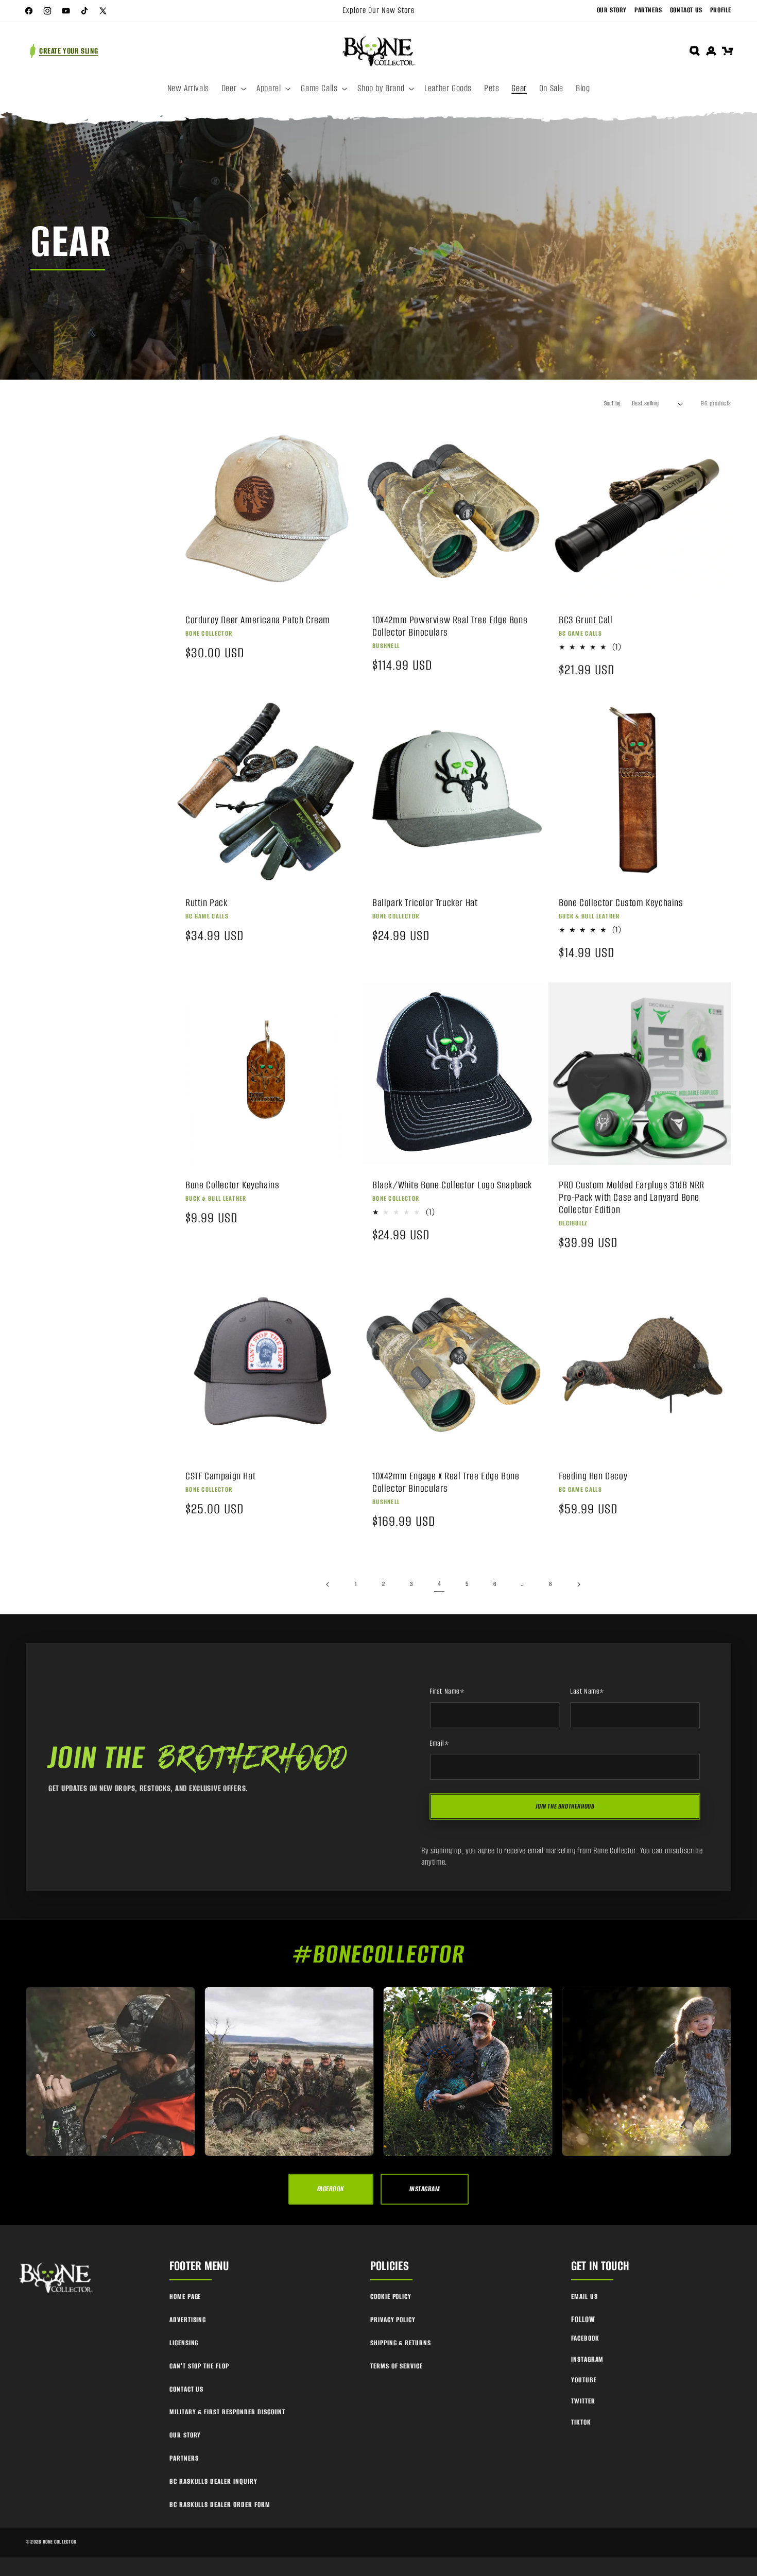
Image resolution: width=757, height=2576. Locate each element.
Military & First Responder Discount (228, 2412)
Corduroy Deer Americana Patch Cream (258, 620)
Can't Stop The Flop (199, 2366)
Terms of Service (397, 2366)
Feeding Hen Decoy (593, 1476)
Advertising (188, 2320)
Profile (721, 10)
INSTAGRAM (425, 2189)
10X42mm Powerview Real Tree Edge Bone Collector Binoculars (450, 626)
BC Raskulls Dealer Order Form (220, 2505)
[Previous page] (328, 1584)
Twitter (583, 2401)
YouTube (584, 2380)
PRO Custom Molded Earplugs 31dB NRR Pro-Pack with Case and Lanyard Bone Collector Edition (632, 1198)
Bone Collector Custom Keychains (621, 902)
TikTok (581, 2422)
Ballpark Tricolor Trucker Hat (425, 902)
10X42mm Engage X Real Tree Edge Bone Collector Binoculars (446, 1482)
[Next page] (578, 1584)
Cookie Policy (391, 2297)
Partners (648, 10)
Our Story (612, 10)
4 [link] (440, 1584)
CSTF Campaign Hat (220, 1476)
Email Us (584, 2297)
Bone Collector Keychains (232, 1185)
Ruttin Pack (207, 902)
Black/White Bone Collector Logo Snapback (452, 1185)
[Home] (57, 2278)
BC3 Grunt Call (586, 620)
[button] (233, 89)
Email (440, 1744)
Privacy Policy (393, 2320)
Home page (185, 2297)
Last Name (587, 1692)
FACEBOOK (331, 2189)
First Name (447, 1692)
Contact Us (686, 10)
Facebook (585, 2338)
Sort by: (613, 403)
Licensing (184, 2343)
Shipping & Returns (401, 2343)
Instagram (588, 2359)
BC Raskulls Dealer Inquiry (213, 2481)
